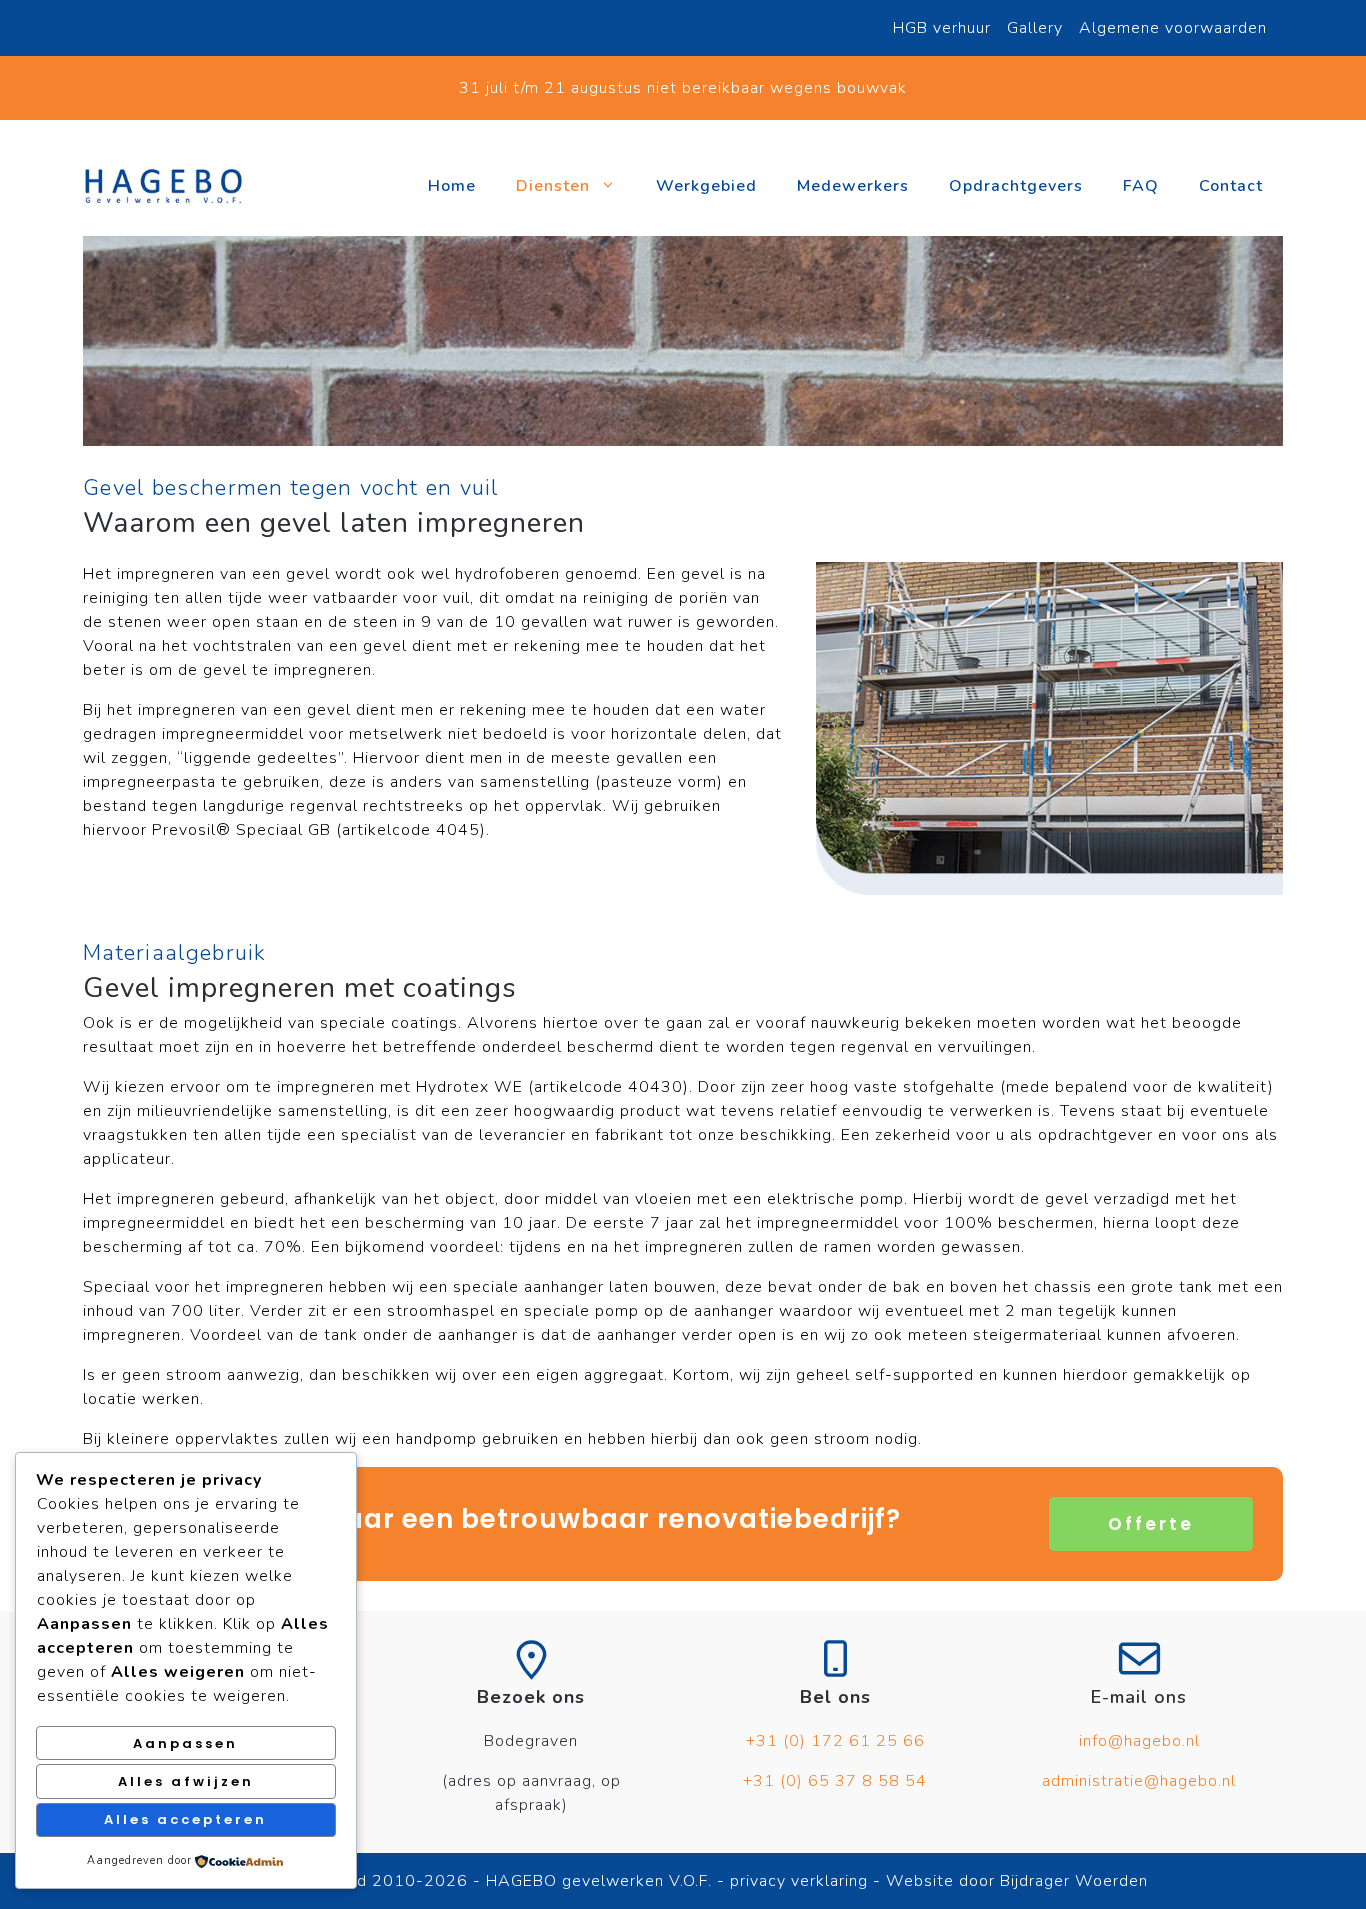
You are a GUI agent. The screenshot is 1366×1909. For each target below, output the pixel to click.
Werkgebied (706, 186)
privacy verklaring (796, 1881)
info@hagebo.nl (1139, 1741)
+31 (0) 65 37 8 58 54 (835, 1781)
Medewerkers (853, 186)
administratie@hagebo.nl (1139, 1781)
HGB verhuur (942, 28)
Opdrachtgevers (1016, 186)
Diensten (553, 186)
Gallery (1035, 28)
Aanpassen (185, 1743)
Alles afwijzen (186, 1781)
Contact (1231, 186)
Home (452, 186)
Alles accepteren (185, 1819)
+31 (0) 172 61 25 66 (835, 1741)
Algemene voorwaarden (1173, 28)
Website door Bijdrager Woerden (1017, 1881)
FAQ (1141, 186)
